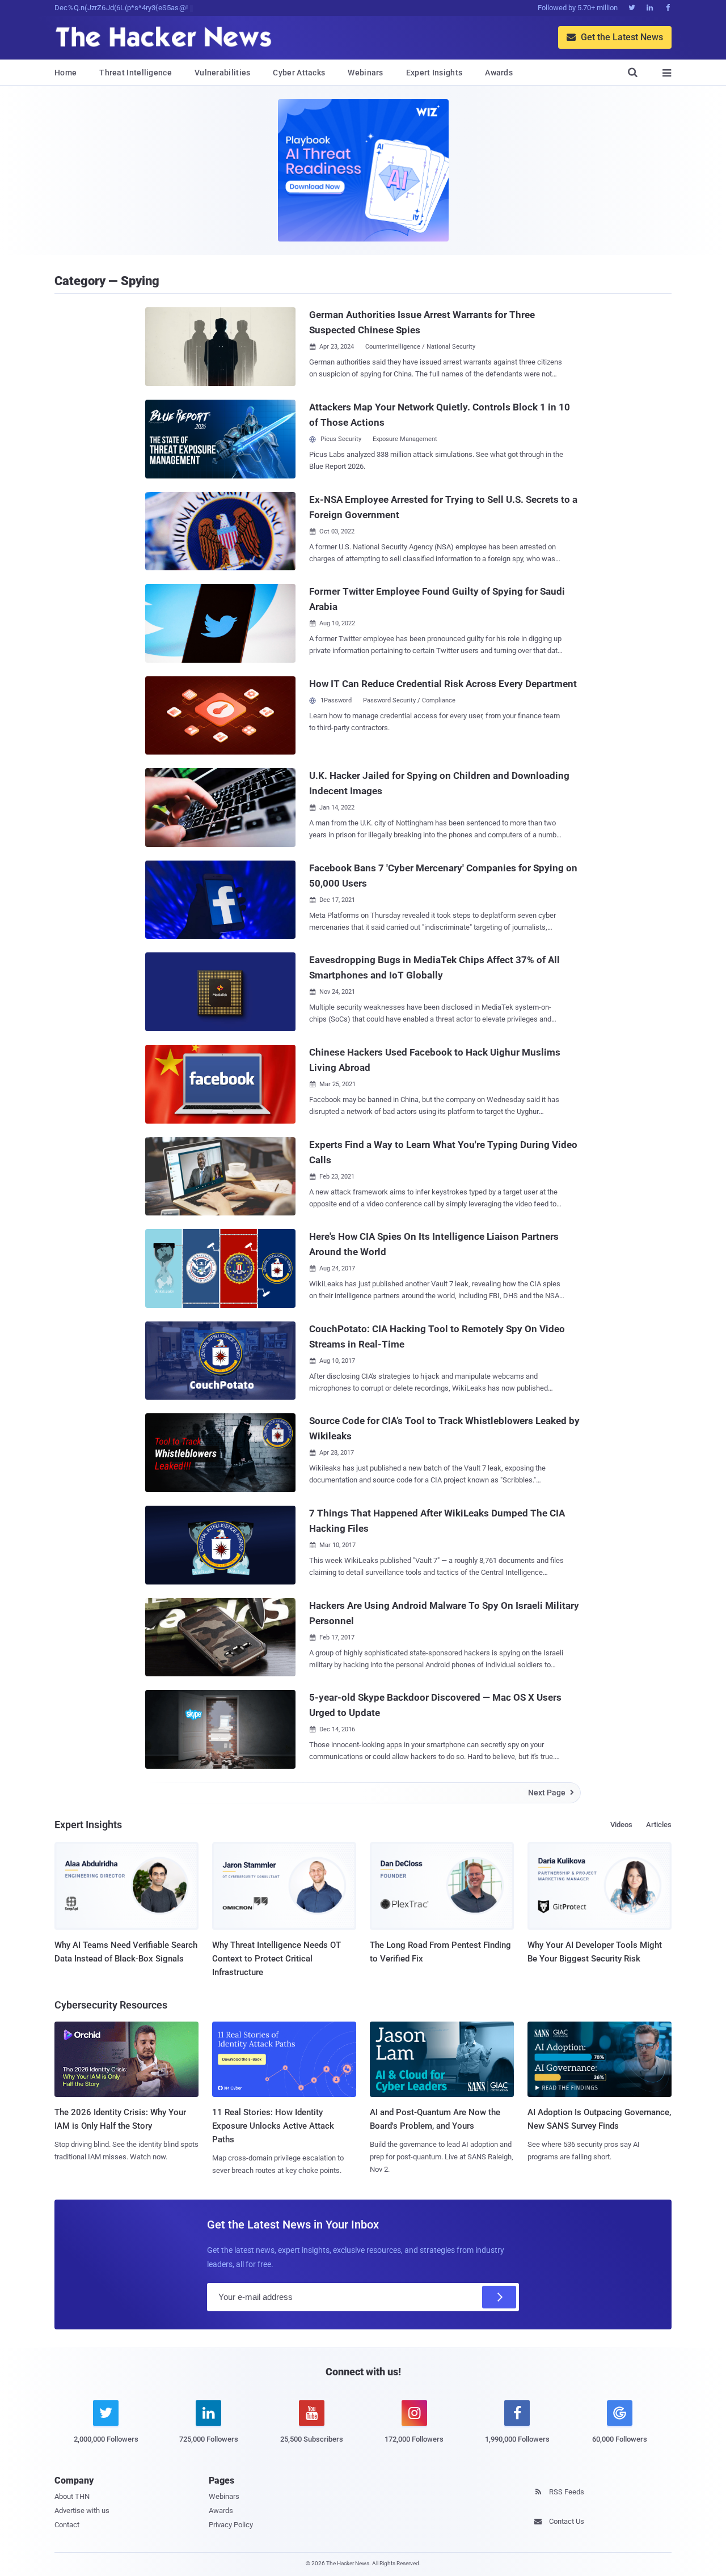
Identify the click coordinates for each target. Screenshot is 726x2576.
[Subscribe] (499, 2297)
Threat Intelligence (136, 73)
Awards (499, 73)
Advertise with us (82, 2511)
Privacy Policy (231, 2525)
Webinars (365, 73)
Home (66, 73)
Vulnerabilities (223, 73)
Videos (621, 1825)
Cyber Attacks (299, 73)
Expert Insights (434, 73)
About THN (72, 2496)
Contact (67, 2525)
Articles (659, 1825)
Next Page (551, 1793)
